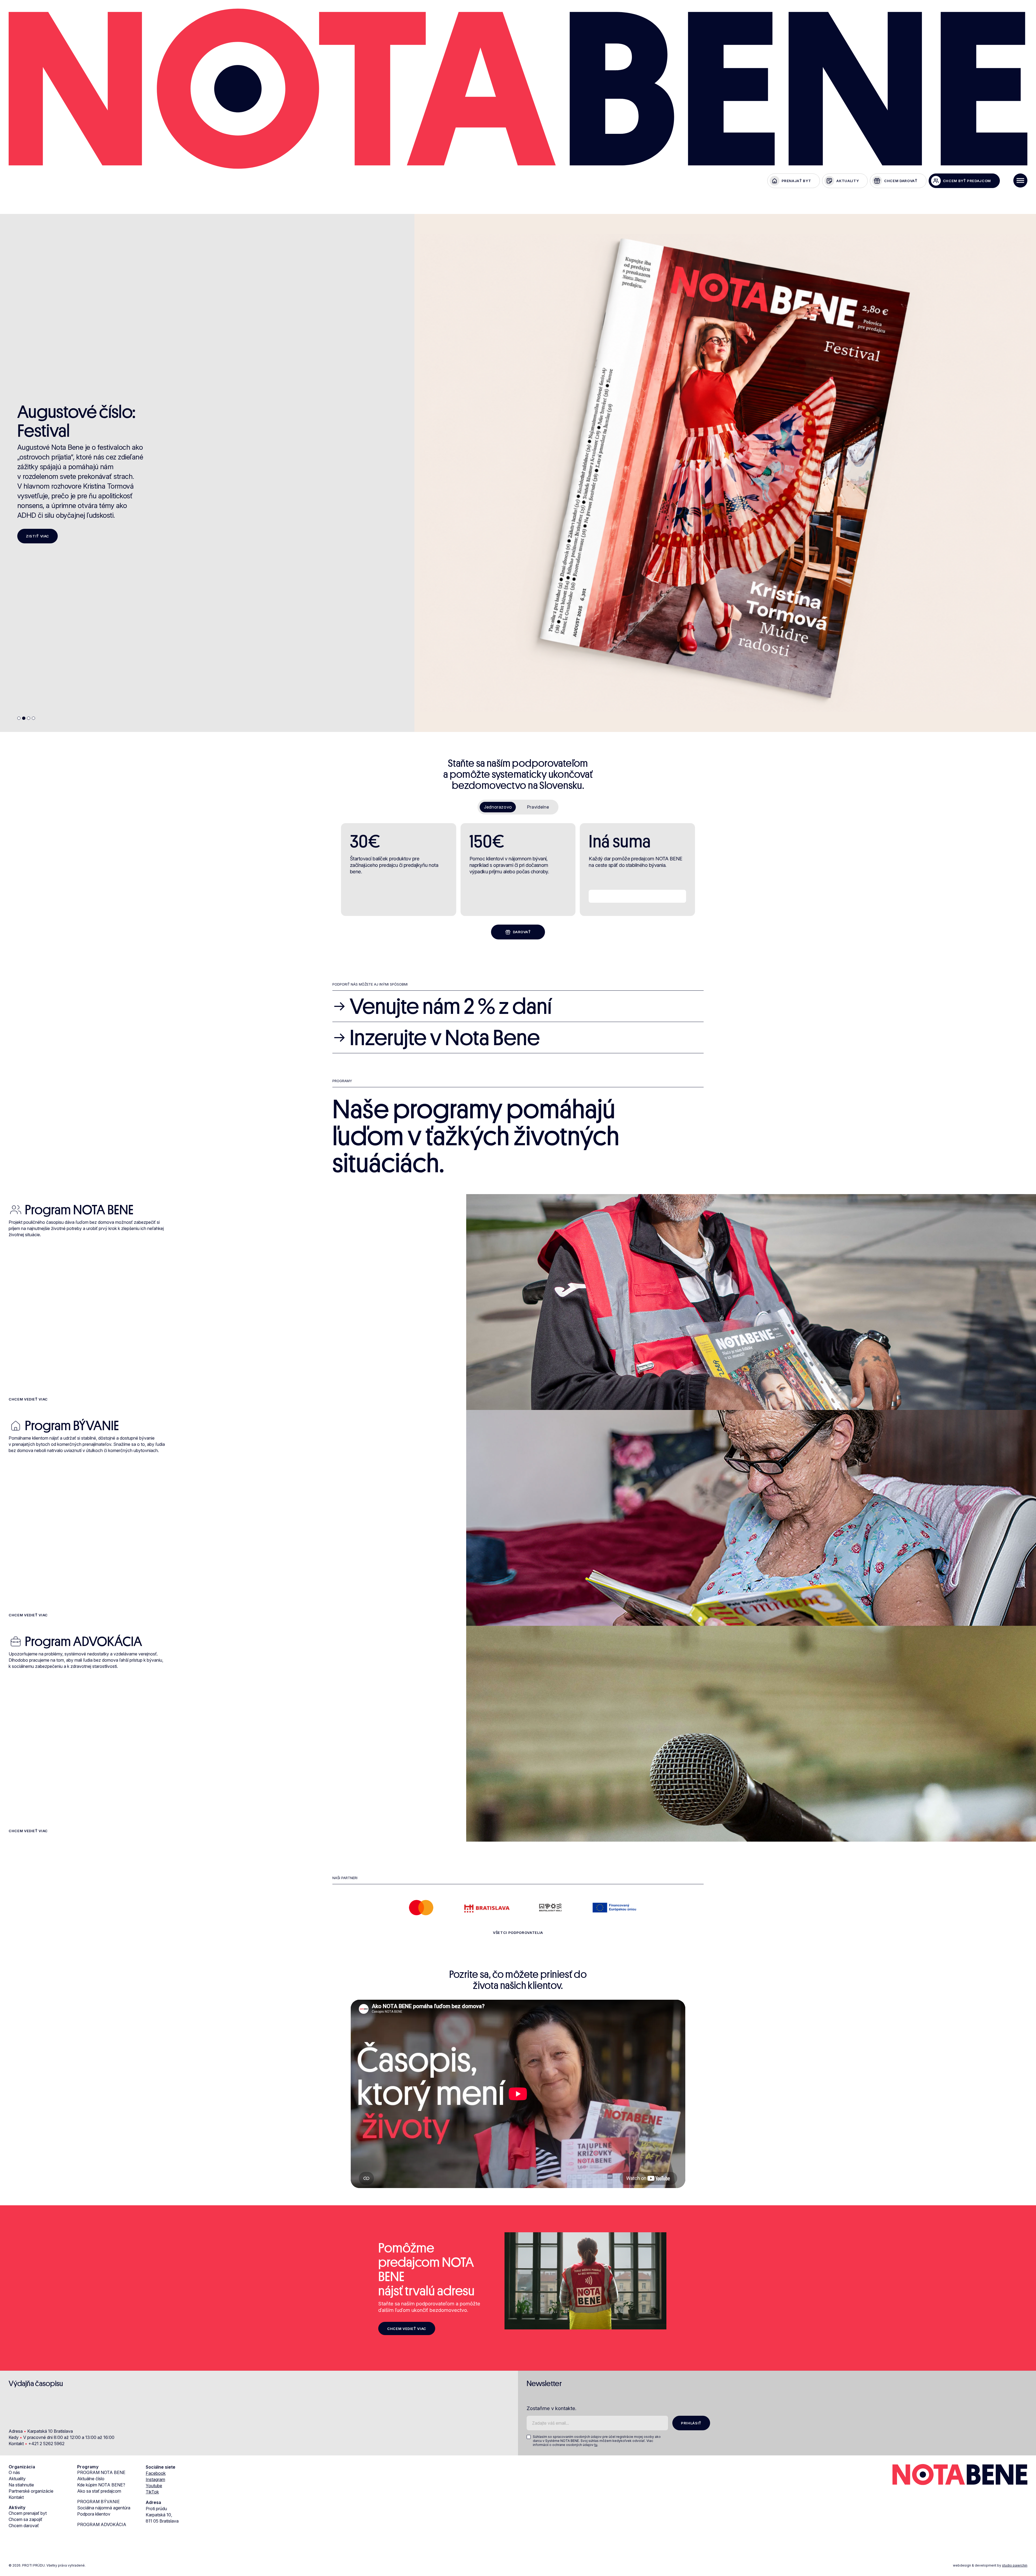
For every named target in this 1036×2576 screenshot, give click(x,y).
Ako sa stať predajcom (99, 2491)
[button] (19, 718)
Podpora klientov (94, 2514)
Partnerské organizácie (31, 2491)
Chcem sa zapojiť (25, 2519)
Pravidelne (538, 807)
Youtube (154, 2486)
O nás (14, 2472)
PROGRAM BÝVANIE (98, 2502)
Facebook (156, 2473)
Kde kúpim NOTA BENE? (101, 2485)
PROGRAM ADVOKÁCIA (102, 2524)
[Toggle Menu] (1020, 180)
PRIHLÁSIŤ (691, 2423)
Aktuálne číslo (91, 2479)
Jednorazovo (498, 807)
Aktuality (17, 2479)
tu (596, 2445)
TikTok (152, 2492)
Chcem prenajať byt (28, 2513)
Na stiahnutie (21, 2485)
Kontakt (16, 2497)
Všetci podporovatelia (518, 1933)
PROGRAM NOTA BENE (101, 2472)
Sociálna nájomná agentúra (104, 2508)
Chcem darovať (24, 2526)
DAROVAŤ (522, 932)
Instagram (155, 2479)
